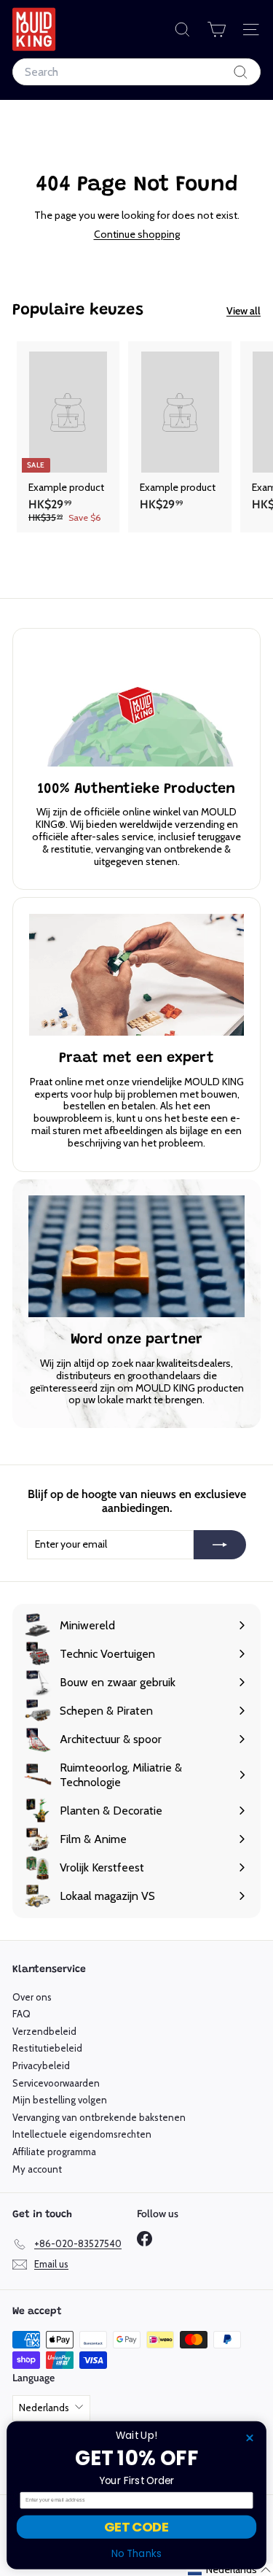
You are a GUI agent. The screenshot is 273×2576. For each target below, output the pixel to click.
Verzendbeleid (44, 2031)
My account (37, 2169)
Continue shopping (137, 234)
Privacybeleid (41, 2065)
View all (244, 311)
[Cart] (217, 30)
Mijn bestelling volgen (60, 2100)
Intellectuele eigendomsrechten (82, 2134)
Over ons (32, 1997)
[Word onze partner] (136, 1257)
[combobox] (136, 72)
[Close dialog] (250, 2438)
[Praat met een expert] (136, 974)
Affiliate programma (54, 2152)
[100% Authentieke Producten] (136, 705)
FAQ (21, 2014)
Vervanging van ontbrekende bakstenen (99, 2117)
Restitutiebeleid (47, 2048)
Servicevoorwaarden (56, 2083)
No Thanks (137, 2554)
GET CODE (136, 2527)
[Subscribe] (220, 1545)
